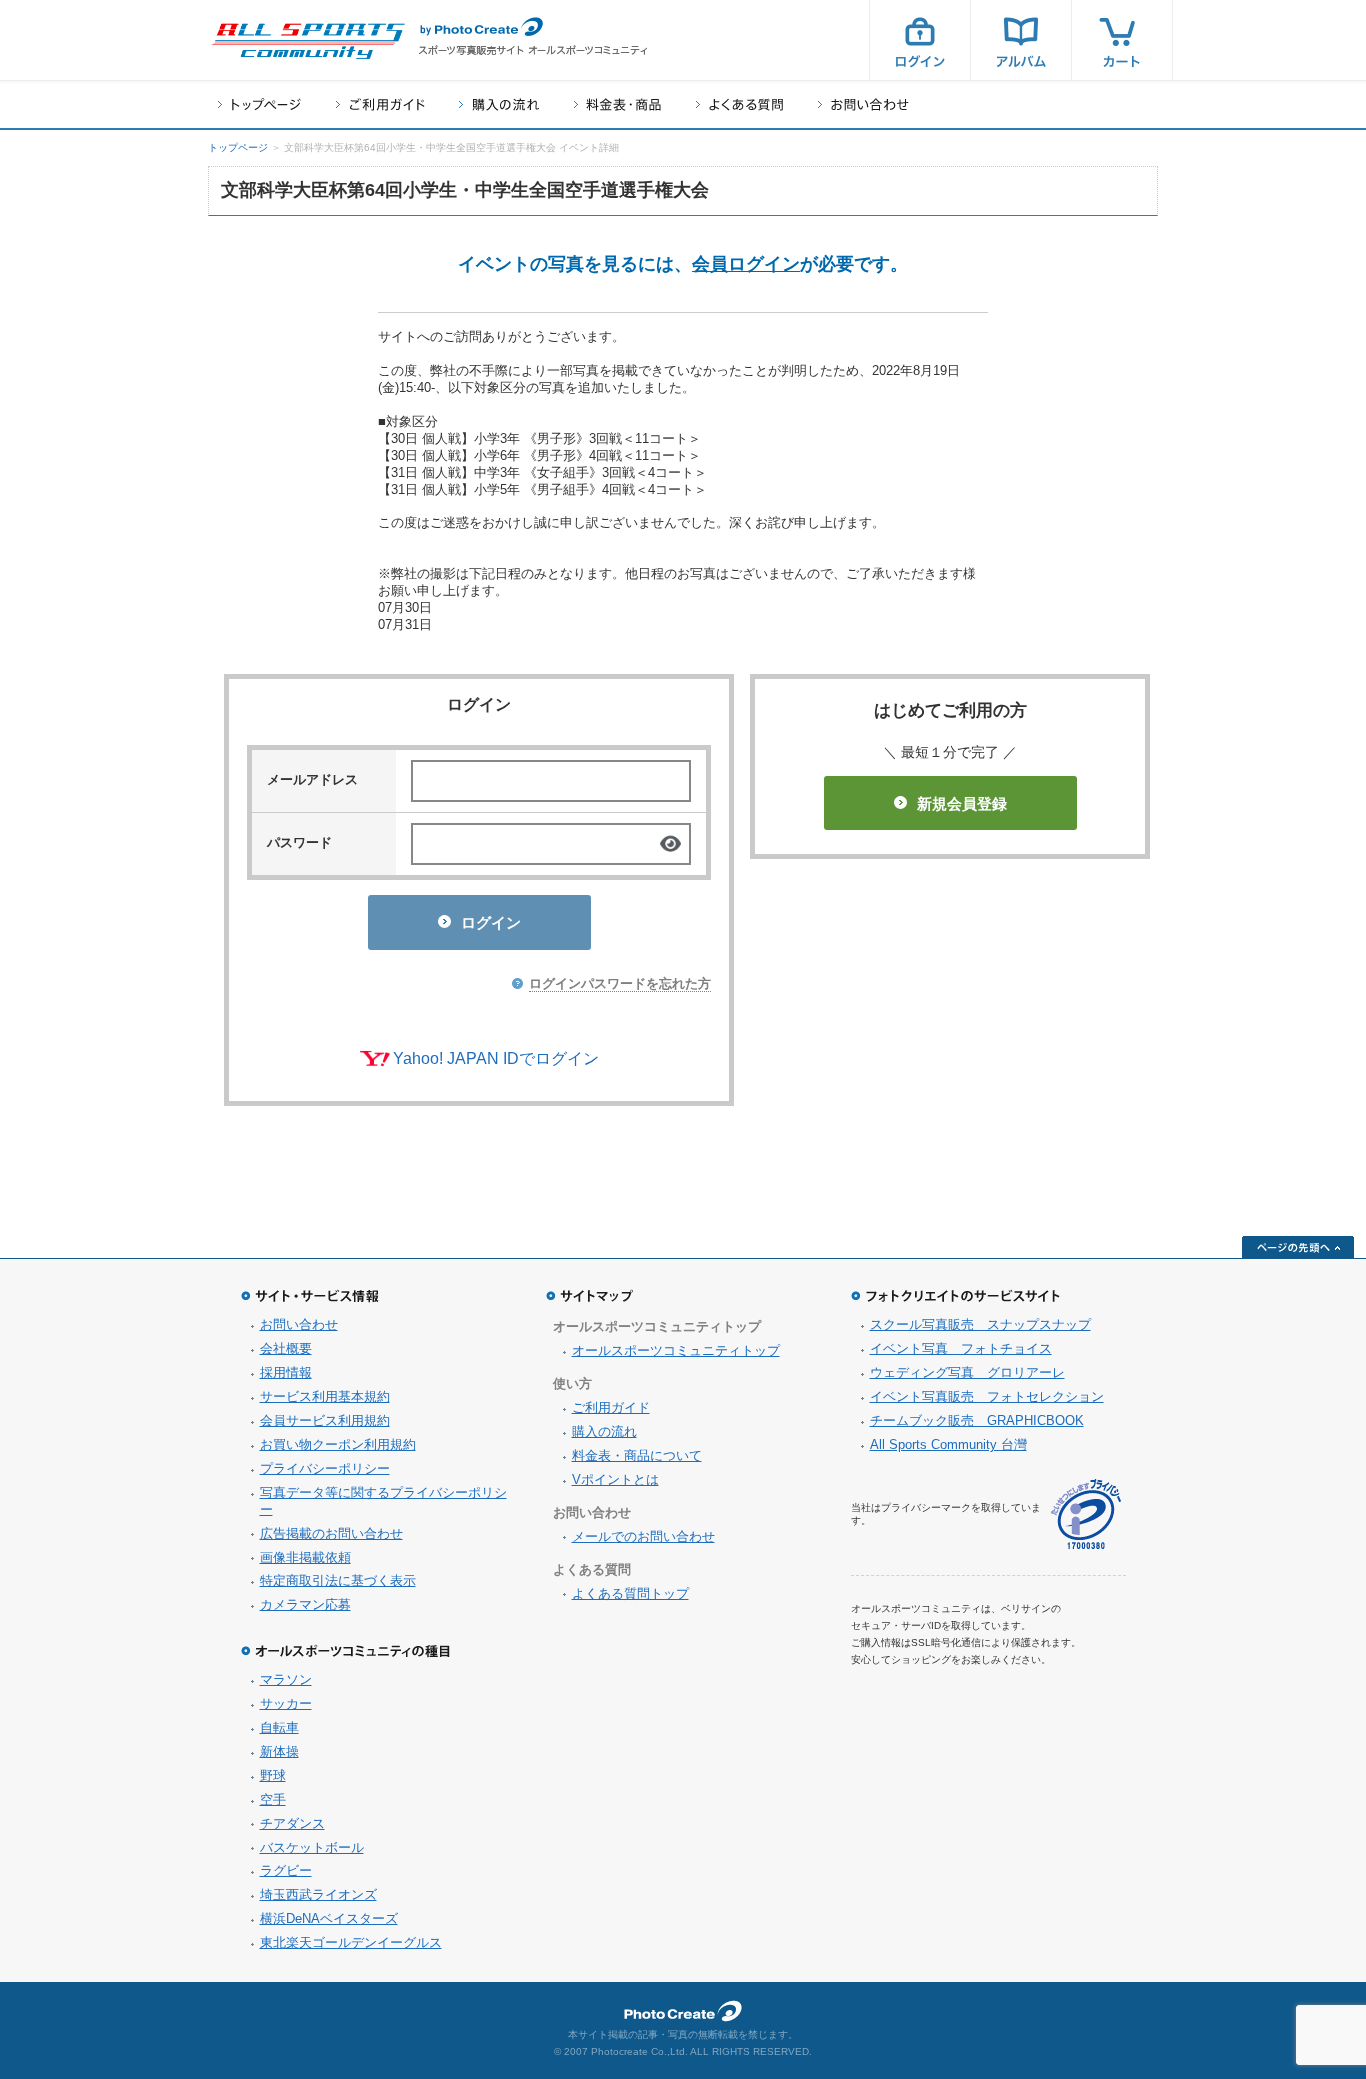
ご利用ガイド (380, 104)
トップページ (259, 104)
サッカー (286, 1703)
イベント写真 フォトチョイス (961, 1348)
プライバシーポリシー (325, 1468)
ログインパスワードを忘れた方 (620, 983)
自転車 (279, 1727)
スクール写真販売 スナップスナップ (980, 1324)
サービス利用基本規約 (325, 1396)
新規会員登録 (962, 803)
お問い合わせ (863, 104)
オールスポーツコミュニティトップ (676, 1350)
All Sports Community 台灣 (948, 1444)
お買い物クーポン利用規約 (338, 1444)
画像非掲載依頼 (305, 1557)
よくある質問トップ (630, 1593)
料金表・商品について (637, 1455)
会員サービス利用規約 (325, 1420)
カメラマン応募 (305, 1604)
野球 (273, 1775)
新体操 (279, 1751)
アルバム (1021, 40)
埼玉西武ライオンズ (318, 1894)
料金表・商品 (617, 104)
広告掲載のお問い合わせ (331, 1533)
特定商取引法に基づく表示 (338, 1580)
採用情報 (286, 1372)
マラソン (286, 1679)
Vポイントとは (615, 1479)
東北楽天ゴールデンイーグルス (351, 1942)
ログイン (920, 40)
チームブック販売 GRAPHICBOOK (977, 1420)
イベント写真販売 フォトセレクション (987, 1396)
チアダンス (292, 1823)
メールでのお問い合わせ (643, 1536)
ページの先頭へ (1298, 1247)
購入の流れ (499, 104)
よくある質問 (739, 104)
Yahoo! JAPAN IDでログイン (496, 1058)
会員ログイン (746, 264)
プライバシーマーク (1086, 1514)
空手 (273, 1799)
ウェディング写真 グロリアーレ (967, 1372)
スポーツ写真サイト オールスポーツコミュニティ (308, 41)
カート (1122, 40)
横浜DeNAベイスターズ (329, 1918)
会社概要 (286, 1348)
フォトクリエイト (683, 2011)
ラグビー (286, 1870)
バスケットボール (312, 1847)
